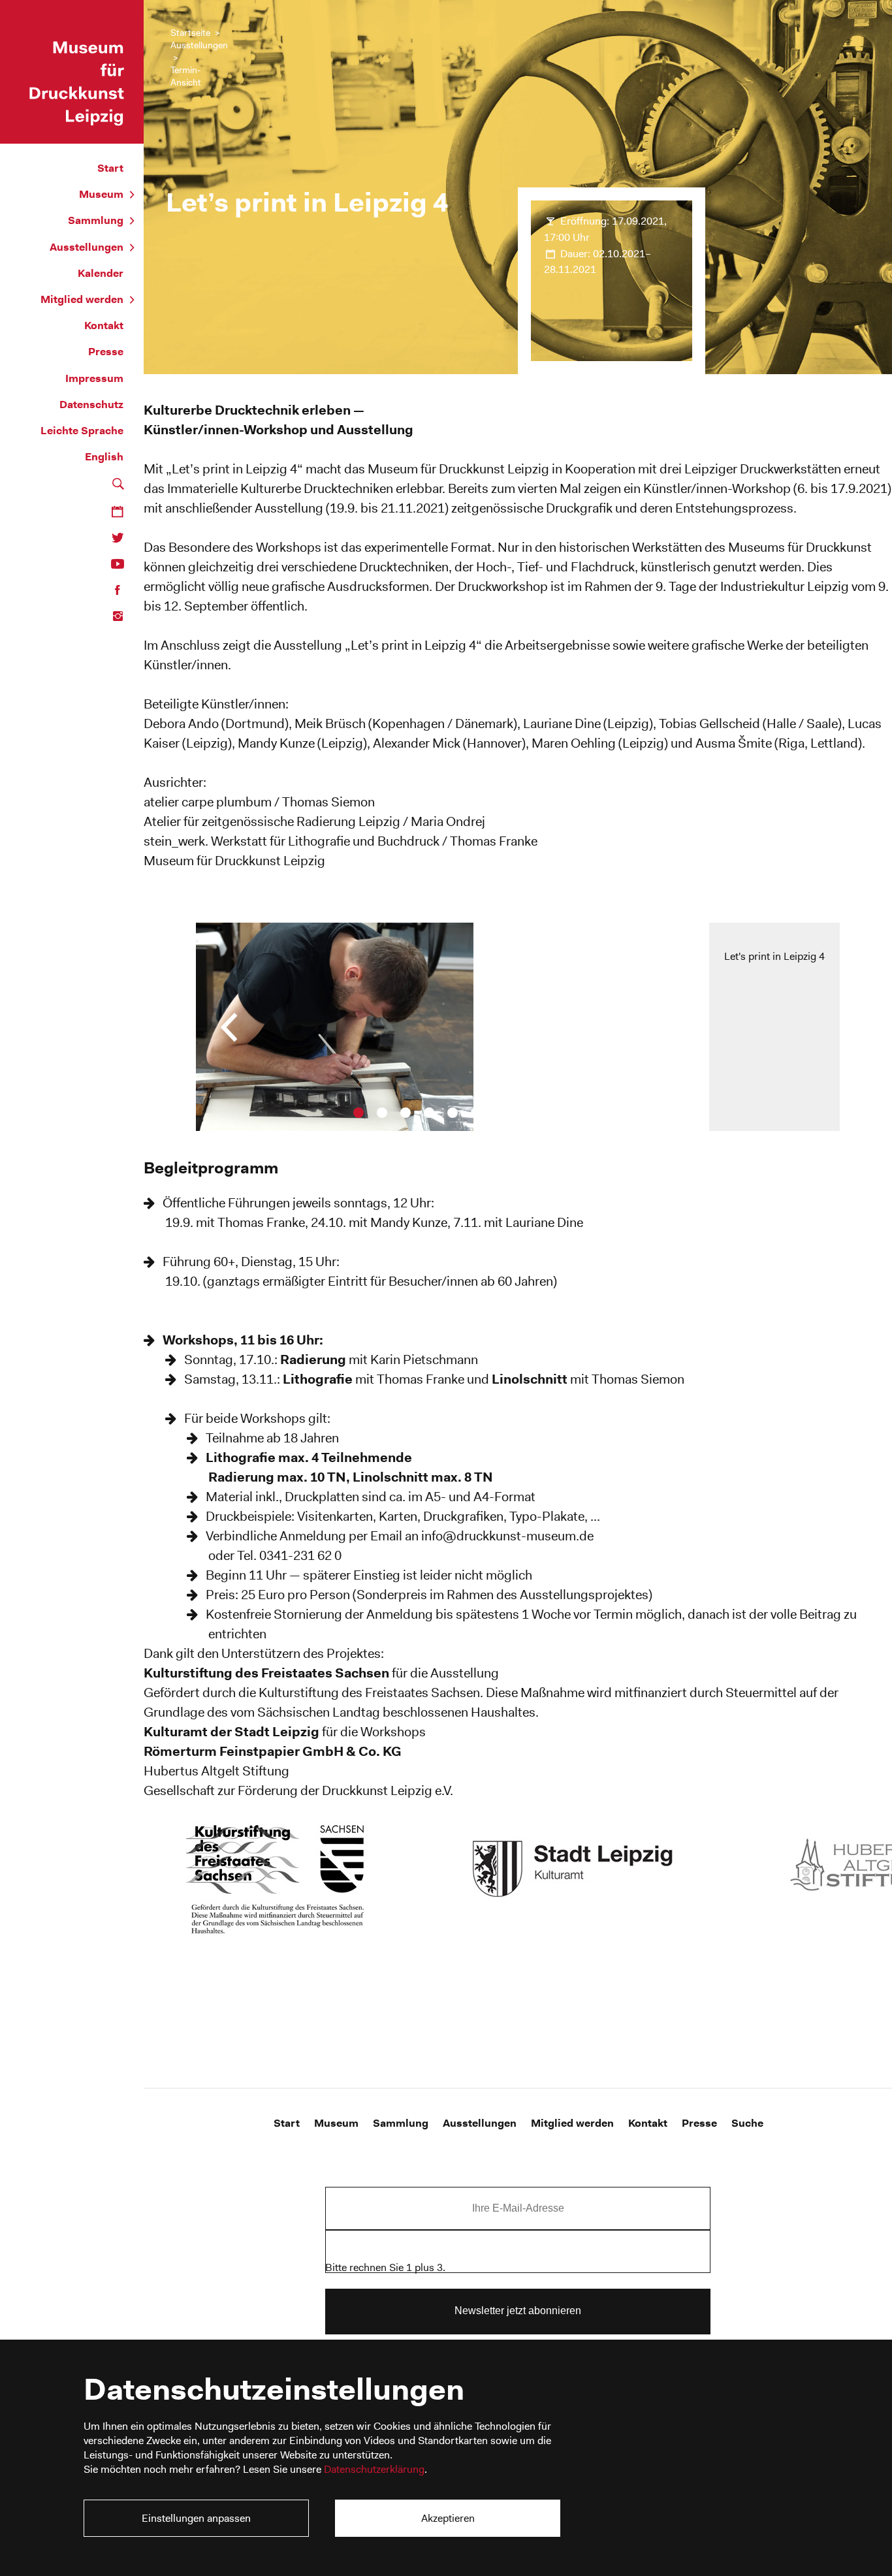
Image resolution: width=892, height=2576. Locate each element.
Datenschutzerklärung (374, 2469)
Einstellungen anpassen (196, 2518)
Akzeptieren (448, 2518)
